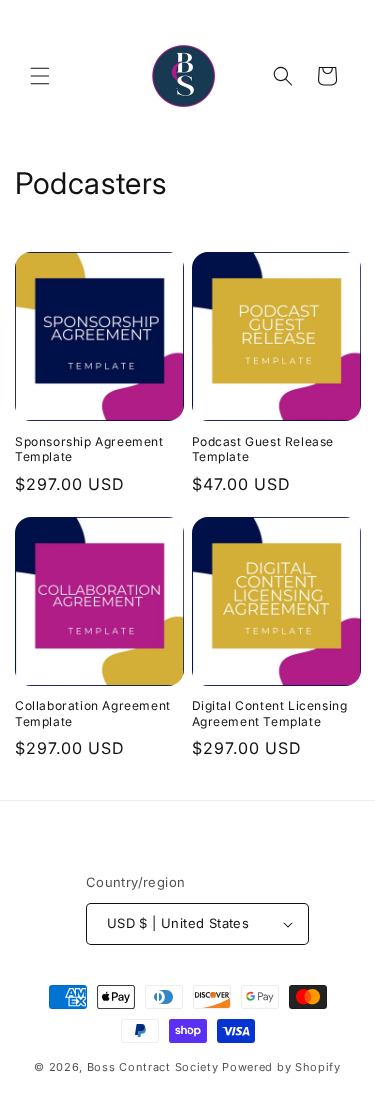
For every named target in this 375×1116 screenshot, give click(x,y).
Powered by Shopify (281, 1067)
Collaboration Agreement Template (93, 713)
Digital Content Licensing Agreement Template (270, 713)
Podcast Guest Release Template (263, 449)
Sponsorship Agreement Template (89, 449)
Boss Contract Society (153, 1067)
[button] (40, 76)
